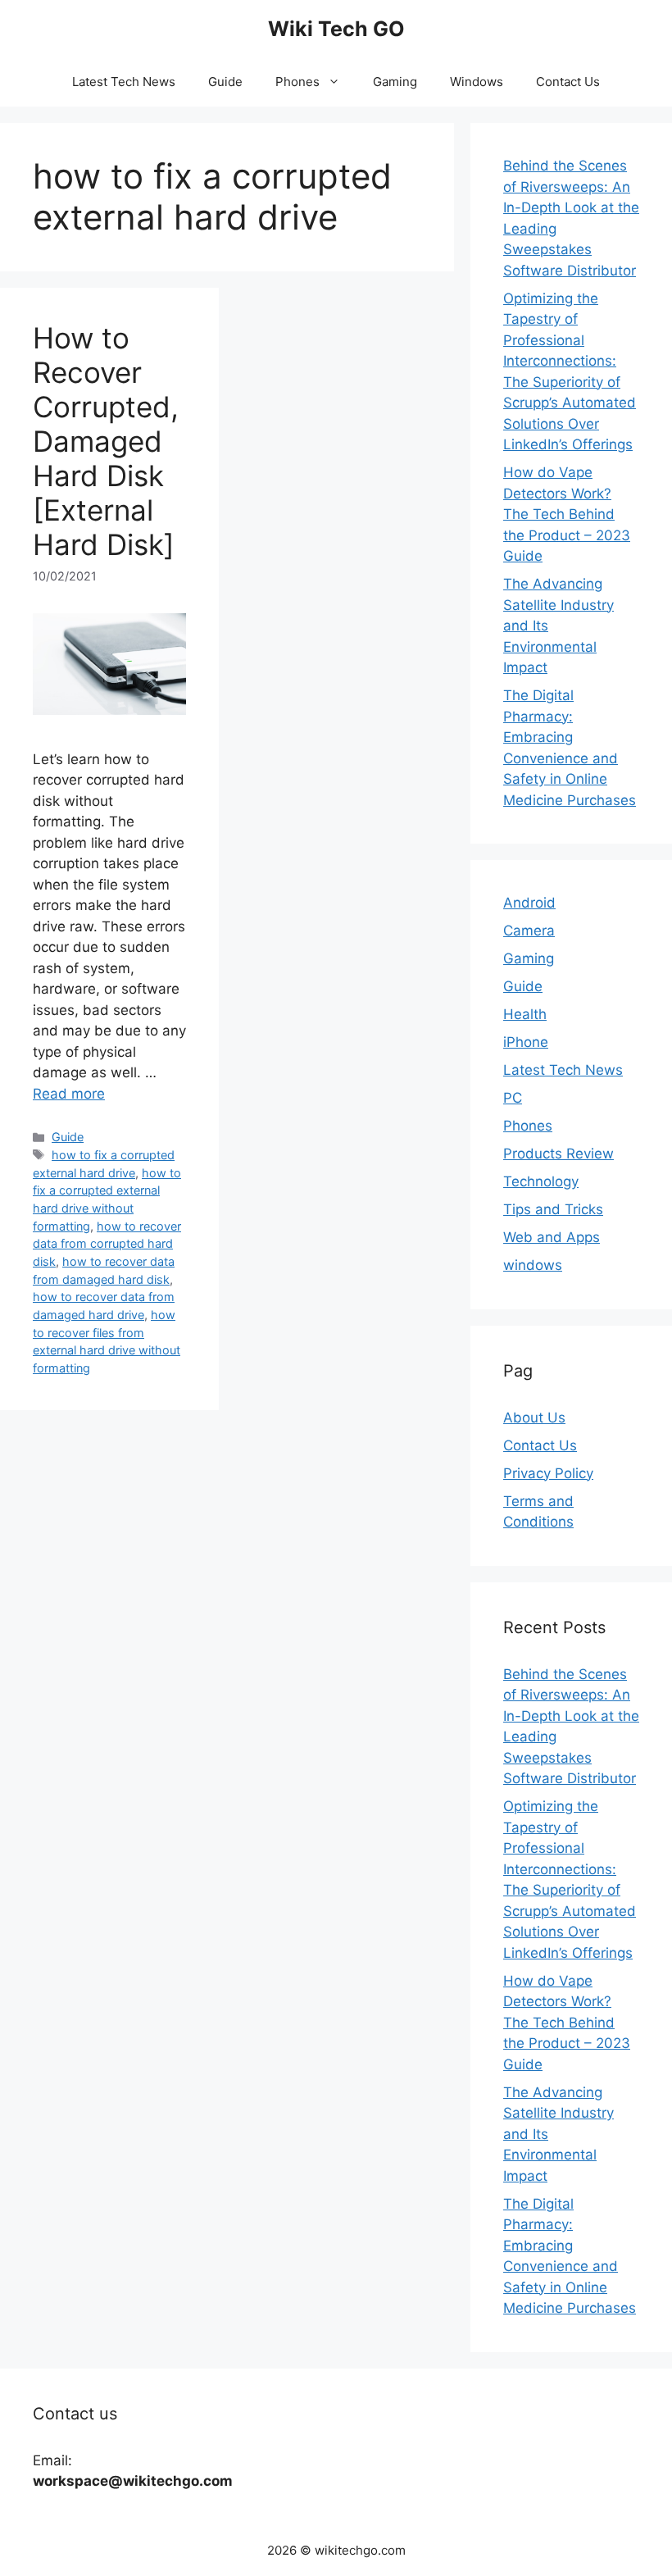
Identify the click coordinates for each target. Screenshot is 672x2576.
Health (525, 1014)
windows (533, 1265)
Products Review (558, 1154)
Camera (529, 931)
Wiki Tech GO (336, 29)
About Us (534, 1418)
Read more (69, 1094)
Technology (541, 1181)
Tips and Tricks (553, 1209)
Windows (477, 82)
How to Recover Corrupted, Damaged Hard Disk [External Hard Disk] (106, 441)
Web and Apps (552, 1237)
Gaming (395, 82)
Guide (225, 82)
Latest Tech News (124, 82)
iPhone (526, 1042)
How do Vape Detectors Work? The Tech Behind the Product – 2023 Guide (567, 514)
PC (513, 1098)
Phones (297, 82)
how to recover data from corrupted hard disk (107, 1244)
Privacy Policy (548, 1473)
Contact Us (568, 82)
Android (529, 903)
